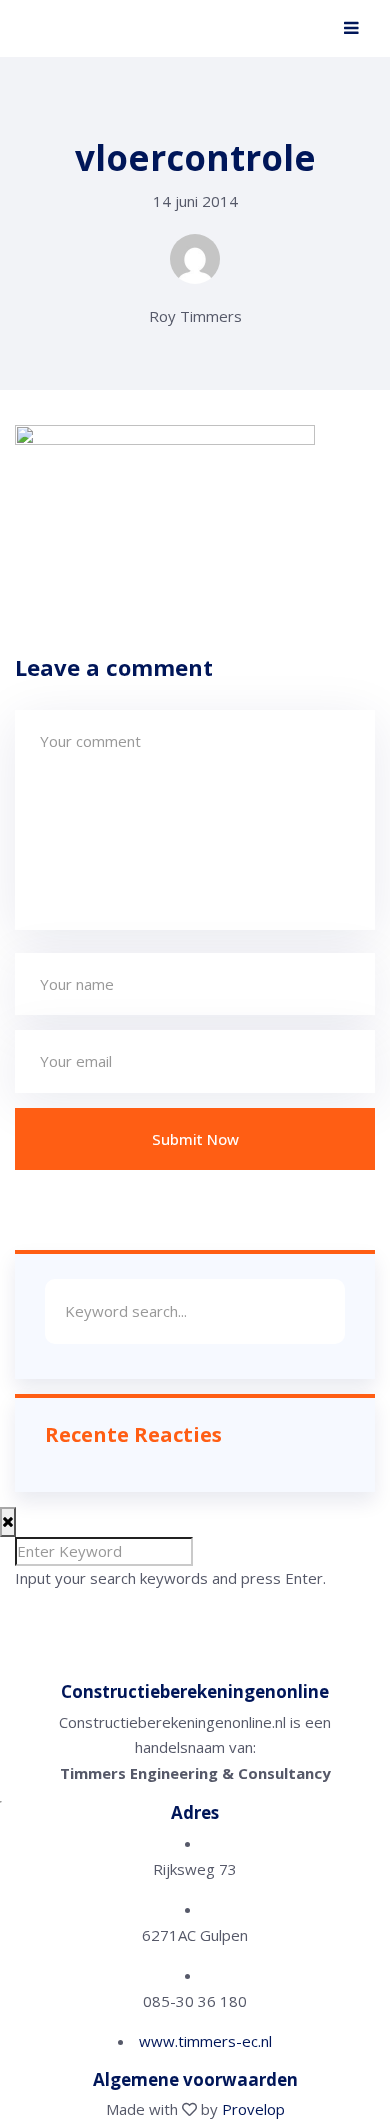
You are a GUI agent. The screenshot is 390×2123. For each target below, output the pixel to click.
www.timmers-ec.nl (205, 2041)
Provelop (253, 2109)
